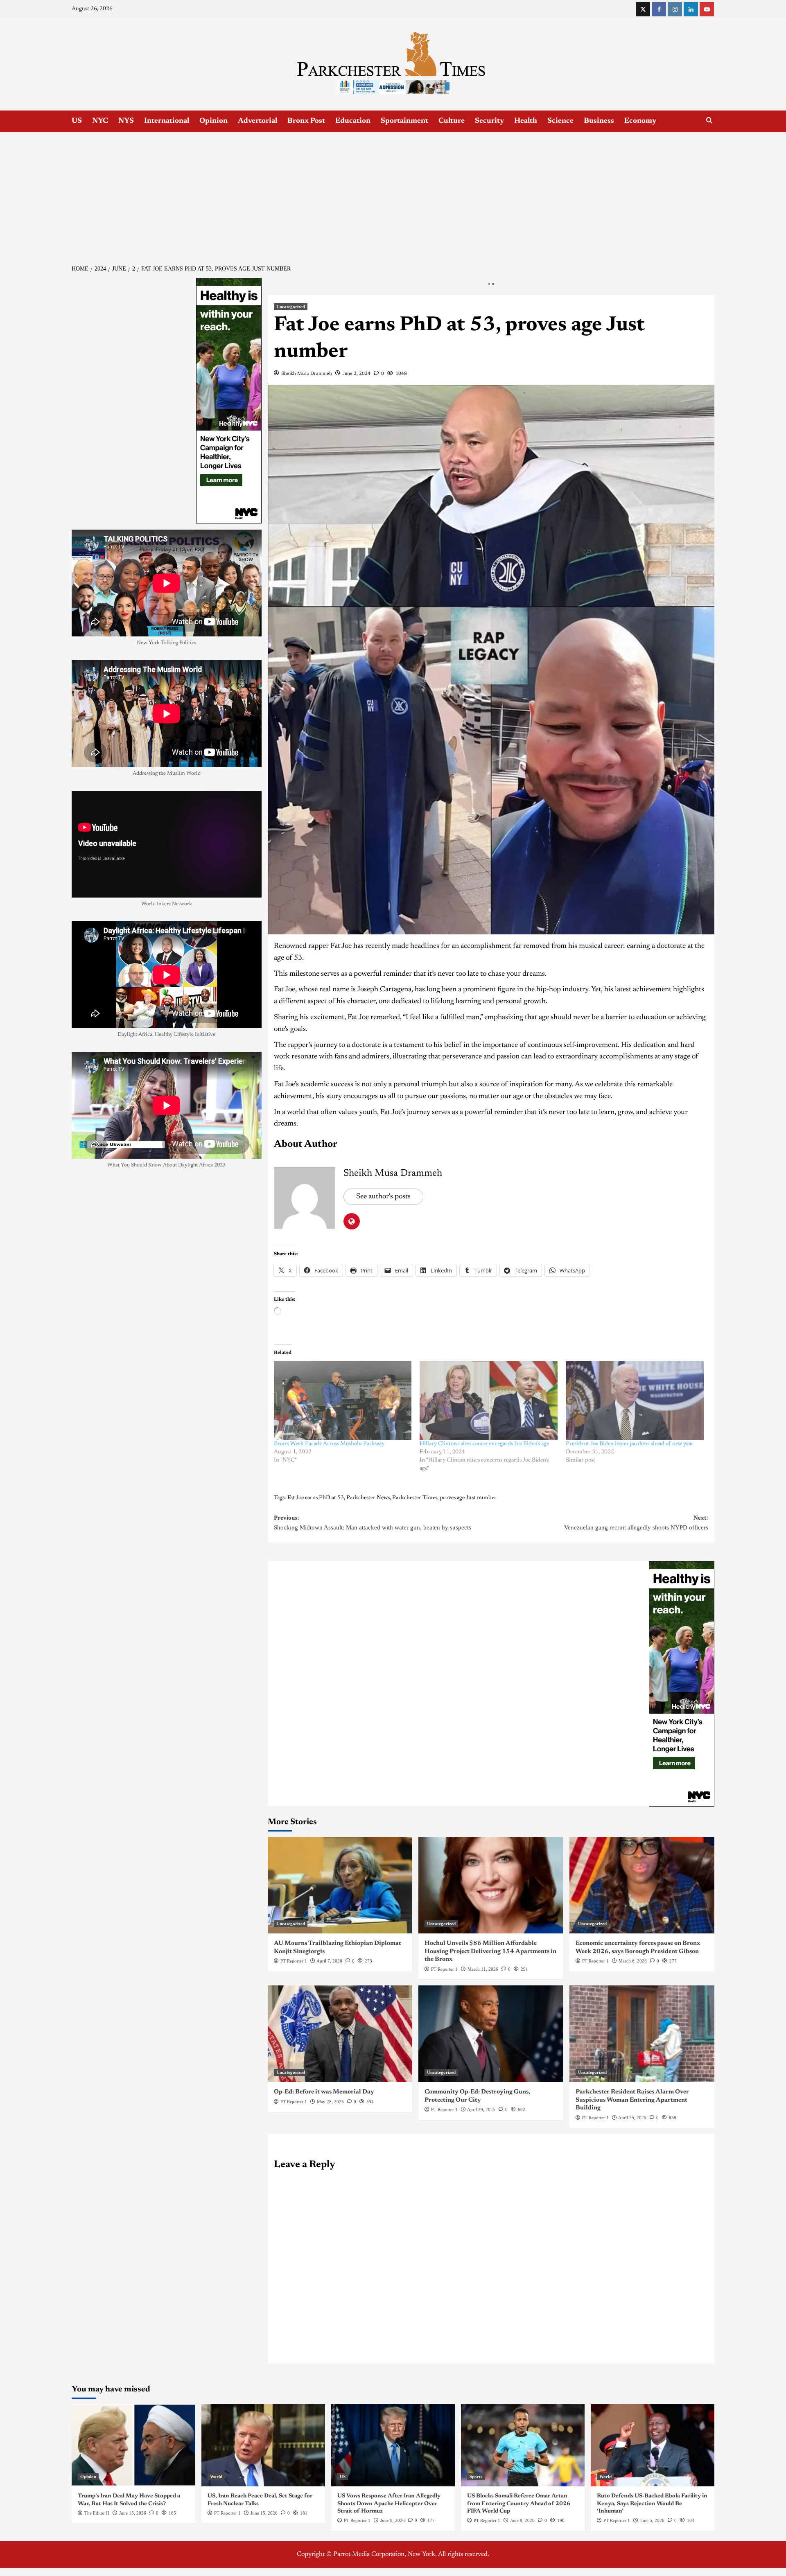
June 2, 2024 (357, 374)
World (216, 2477)
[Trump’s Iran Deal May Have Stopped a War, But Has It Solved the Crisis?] (133, 2445)
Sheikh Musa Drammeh (307, 374)
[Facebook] (659, 9)
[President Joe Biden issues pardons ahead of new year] (635, 1401)
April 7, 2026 (329, 1961)
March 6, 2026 (633, 1961)
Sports (476, 2477)
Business (599, 121)
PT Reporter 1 (294, 1961)
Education (353, 121)
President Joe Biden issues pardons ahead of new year (630, 1444)
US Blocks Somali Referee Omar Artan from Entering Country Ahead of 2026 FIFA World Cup (519, 2504)
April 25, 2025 (632, 2118)
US (77, 121)
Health (526, 121)
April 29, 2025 (481, 2109)
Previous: (373, 1523)
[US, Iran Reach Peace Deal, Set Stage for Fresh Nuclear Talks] (263, 2445)
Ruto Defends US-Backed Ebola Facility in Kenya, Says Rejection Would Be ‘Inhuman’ (652, 2504)
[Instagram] (675, 9)
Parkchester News (368, 1498)
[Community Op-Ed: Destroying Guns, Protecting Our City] (491, 2034)
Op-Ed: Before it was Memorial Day (324, 2092)
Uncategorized (291, 307)
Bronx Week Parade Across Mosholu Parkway (329, 1444)
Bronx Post (306, 121)
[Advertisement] (393, 194)
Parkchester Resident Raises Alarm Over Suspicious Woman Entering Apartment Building (632, 2100)
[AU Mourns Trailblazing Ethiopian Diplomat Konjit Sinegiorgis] (340, 1885)
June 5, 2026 (652, 2520)
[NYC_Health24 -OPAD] (682, 1684)
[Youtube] (707, 9)
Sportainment (404, 121)
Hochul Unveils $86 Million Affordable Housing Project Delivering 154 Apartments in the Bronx (490, 1951)
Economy (640, 121)
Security (489, 121)
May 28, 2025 (330, 2102)
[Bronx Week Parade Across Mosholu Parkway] (343, 1401)
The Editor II (97, 2513)
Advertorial (257, 121)
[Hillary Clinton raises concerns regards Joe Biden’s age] (489, 1401)
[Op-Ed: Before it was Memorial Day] (340, 2034)
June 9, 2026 (393, 2520)
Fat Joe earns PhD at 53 (316, 1498)
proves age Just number (468, 1498)
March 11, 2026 (483, 1969)
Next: (636, 1523)
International (167, 121)
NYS (126, 121)
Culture (452, 121)
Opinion (213, 121)
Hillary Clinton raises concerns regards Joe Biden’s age (484, 1444)
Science (560, 121)
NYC (100, 121)
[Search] (709, 121)
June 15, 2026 (133, 2513)
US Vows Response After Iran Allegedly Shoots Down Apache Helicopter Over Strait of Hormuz (389, 2504)
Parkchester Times (415, 1498)
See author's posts (383, 1197)
